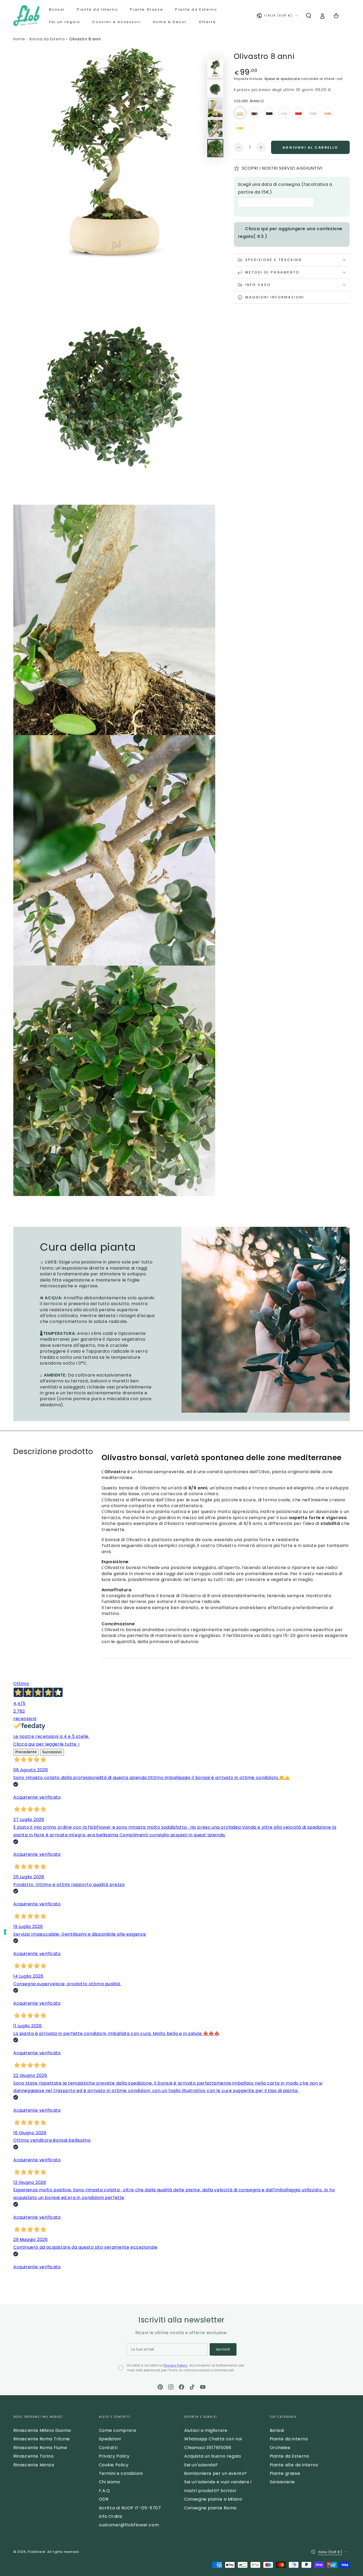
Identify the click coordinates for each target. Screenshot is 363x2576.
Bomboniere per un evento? (216, 2473)
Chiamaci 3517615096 (208, 2448)
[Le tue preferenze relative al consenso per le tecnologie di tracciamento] (5, 1932)
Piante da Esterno (290, 2456)
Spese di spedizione (282, 79)
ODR (104, 2499)
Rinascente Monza (34, 2465)
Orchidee (280, 2448)
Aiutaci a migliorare (206, 2430)
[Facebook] (181, 2387)
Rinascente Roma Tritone (42, 2439)
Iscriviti (223, 2349)
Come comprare (118, 2430)
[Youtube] (203, 2387)
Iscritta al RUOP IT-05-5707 (130, 2508)
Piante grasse (285, 2473)
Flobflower (37, 2552)
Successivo (52, 1752)
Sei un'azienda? (201, 2465)
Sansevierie (282, 2482)
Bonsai (277, 2430)
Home (19, 39)
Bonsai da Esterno (47, 39)
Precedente (26, 1752)
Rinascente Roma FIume (40, 2448)
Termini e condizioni (121, 2473)
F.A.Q (104, 2491)
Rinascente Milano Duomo (42, 2430)
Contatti (108, 2448)
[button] (309, 16)
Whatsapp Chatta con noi (213, 2439)
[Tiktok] (192, 2387)
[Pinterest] (160, 2387)
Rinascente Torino (33, 2456)
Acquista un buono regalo (213, 2456)
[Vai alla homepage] (27, 16)
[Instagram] (171, 2387)
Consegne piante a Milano (213, 2499)
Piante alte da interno (294, 2465)
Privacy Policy (175, 2365)
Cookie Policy (114, 2465)
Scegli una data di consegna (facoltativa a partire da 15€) (285, 188)
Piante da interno (289, 2439)
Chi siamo (110, 2482)
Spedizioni (110, 2439)
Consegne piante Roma (210, 2508)
